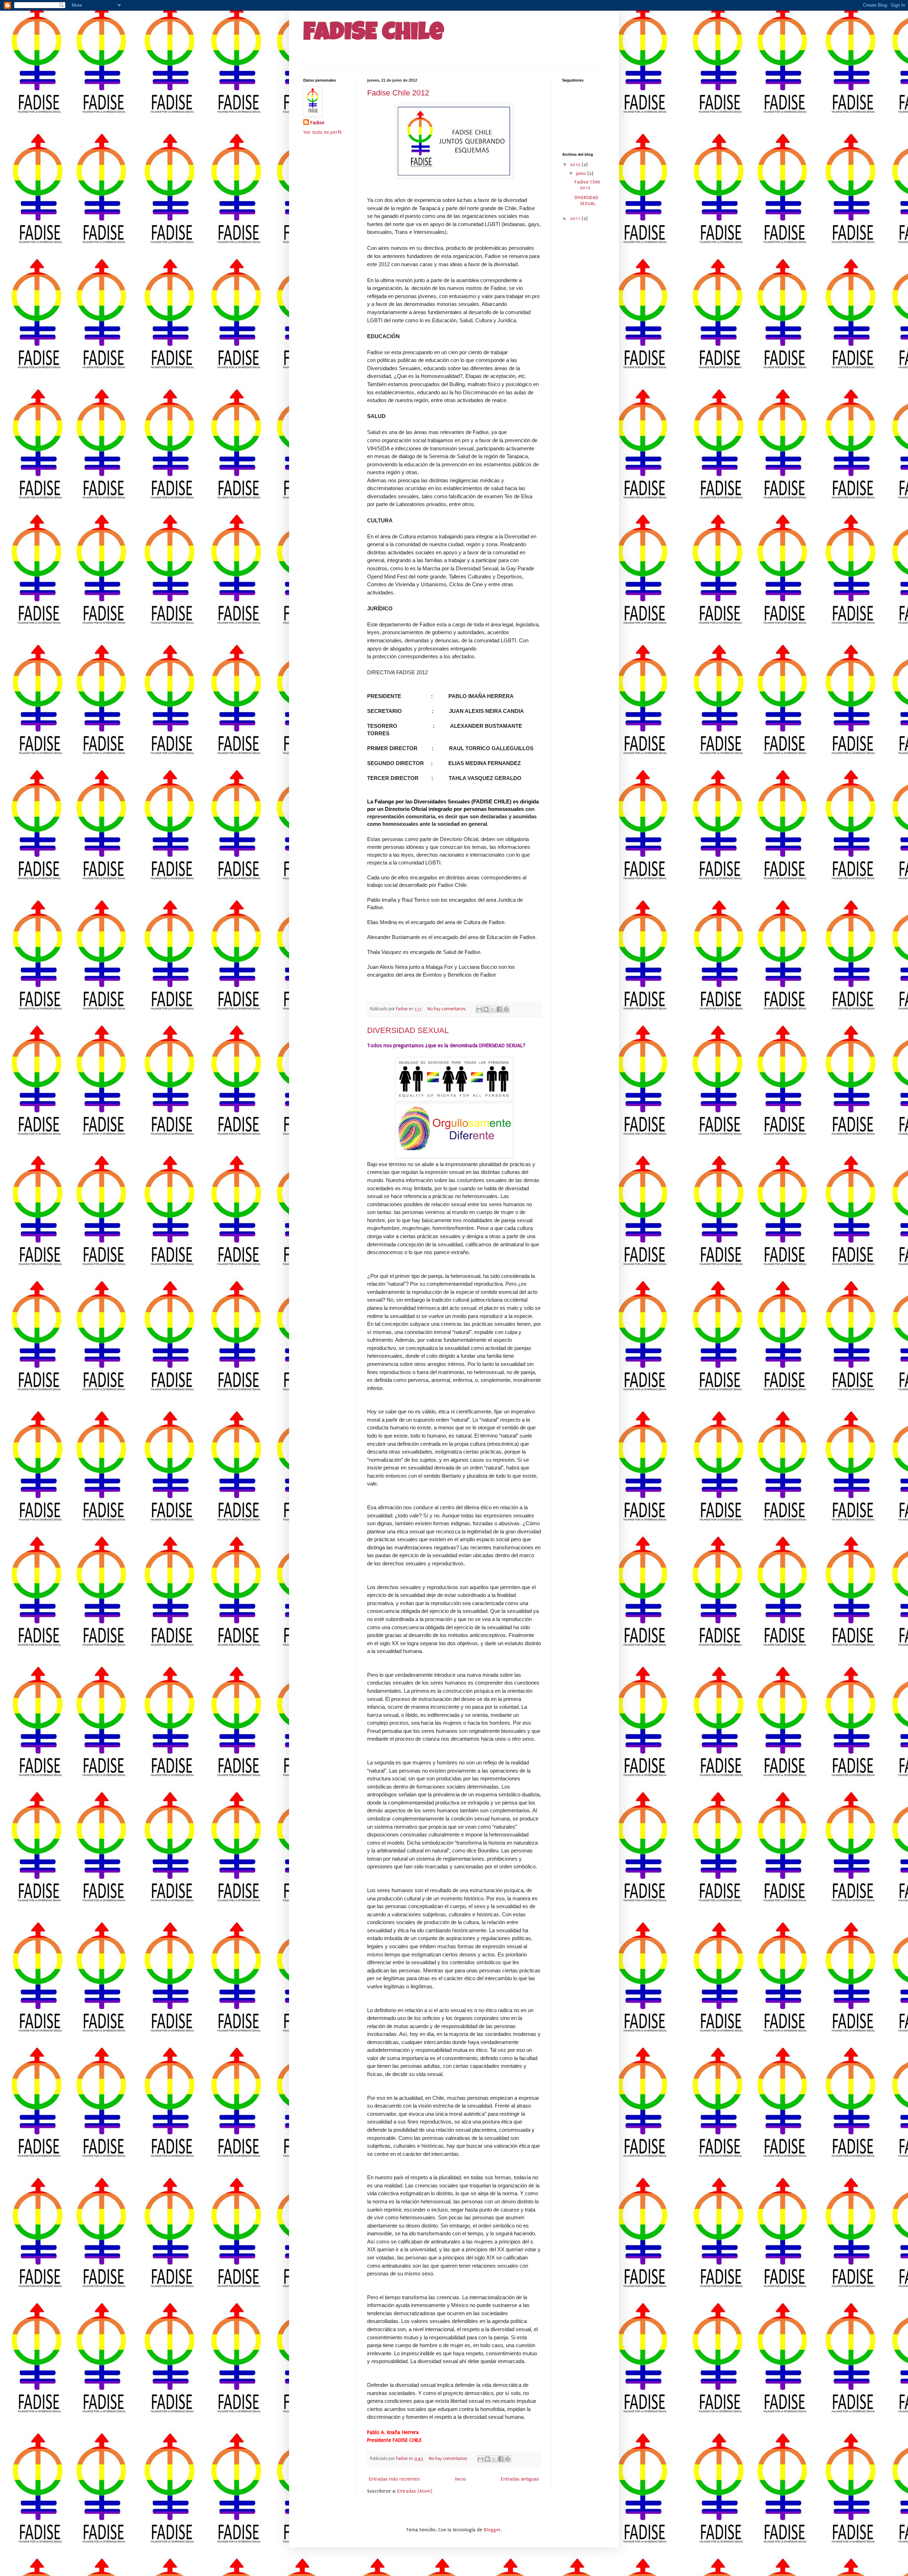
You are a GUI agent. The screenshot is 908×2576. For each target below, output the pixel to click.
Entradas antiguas (520, 2479)
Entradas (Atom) (415, 2491)
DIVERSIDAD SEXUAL (408, 1030)
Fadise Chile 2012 (398, 93)
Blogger (492, 2530)
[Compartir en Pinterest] (506, 1009)
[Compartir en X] (493, 1009)
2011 (576, 218)
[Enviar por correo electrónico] (479, 1009)
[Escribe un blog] (486, 1009)
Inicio (461, 2479)
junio (582, 173)
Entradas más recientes (394, 2479)
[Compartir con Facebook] (499, 1009)
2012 (576, 164)
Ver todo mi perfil (322, 132)
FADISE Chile (374, 34)
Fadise (317, 123)
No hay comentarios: (447, 1009)
